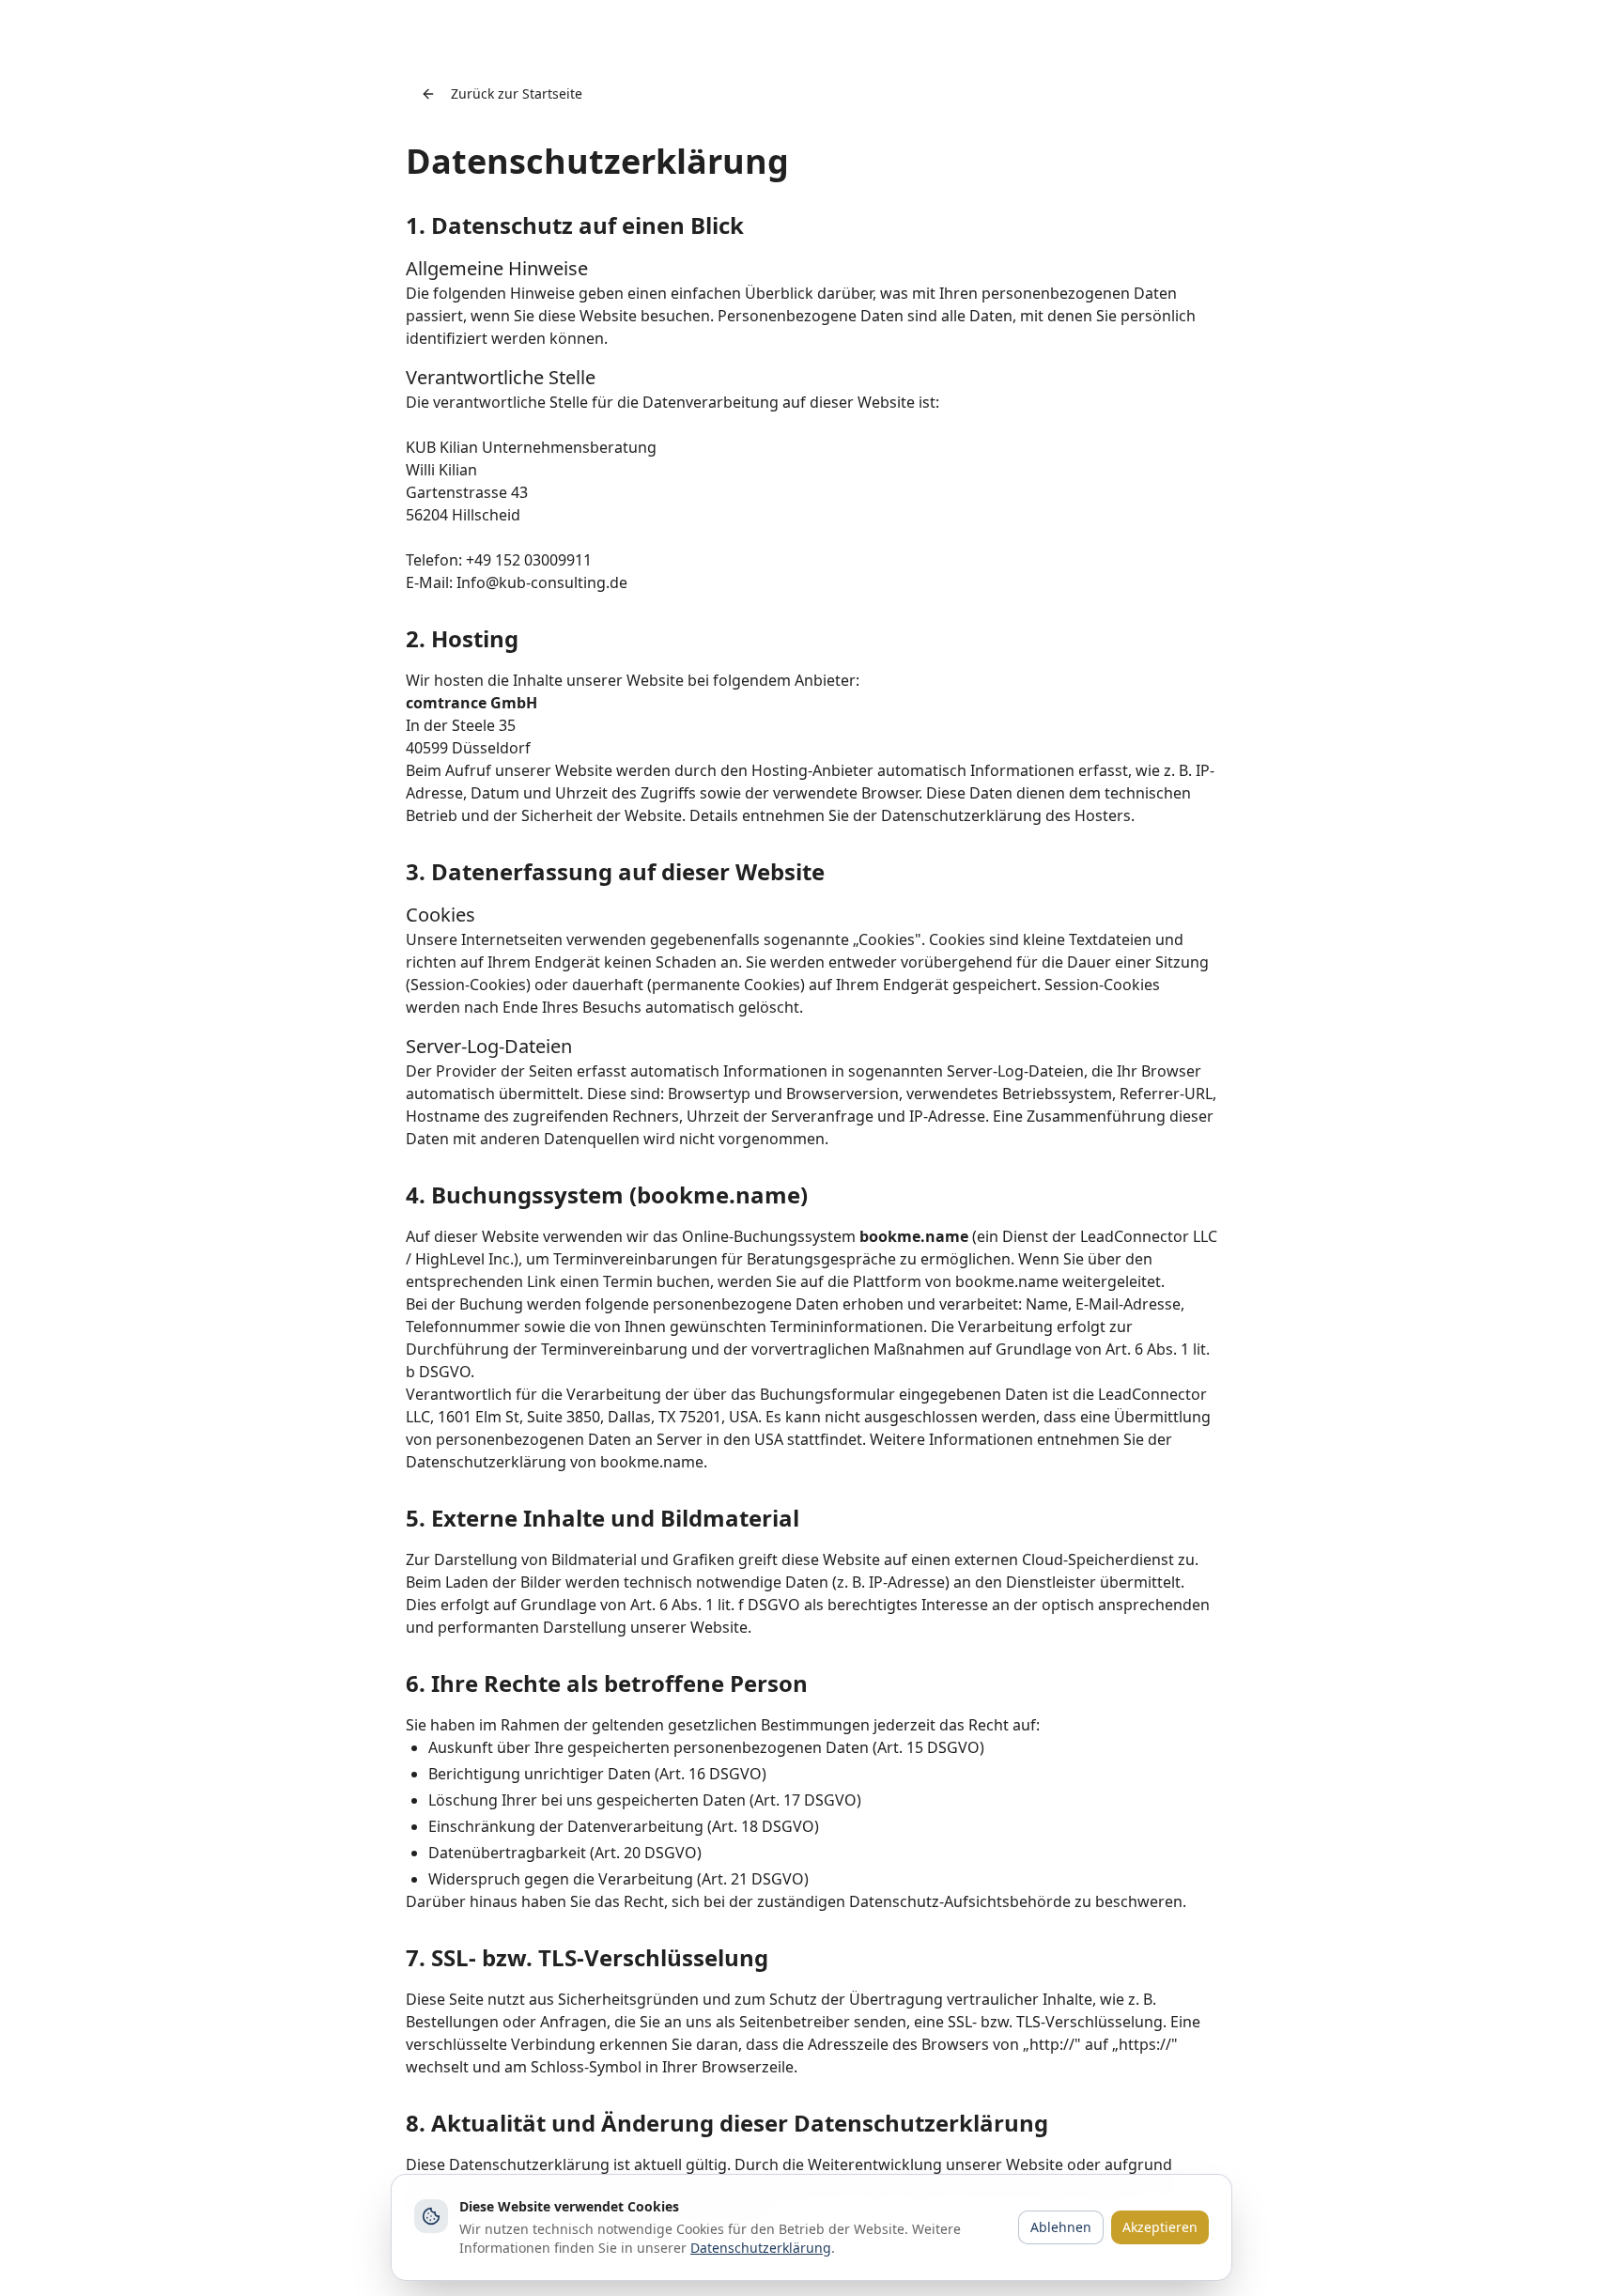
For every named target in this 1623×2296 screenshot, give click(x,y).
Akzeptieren (1160, 2227)
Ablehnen (1061, 2227)
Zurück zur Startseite (517, 93)
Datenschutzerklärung (761, 2248)
